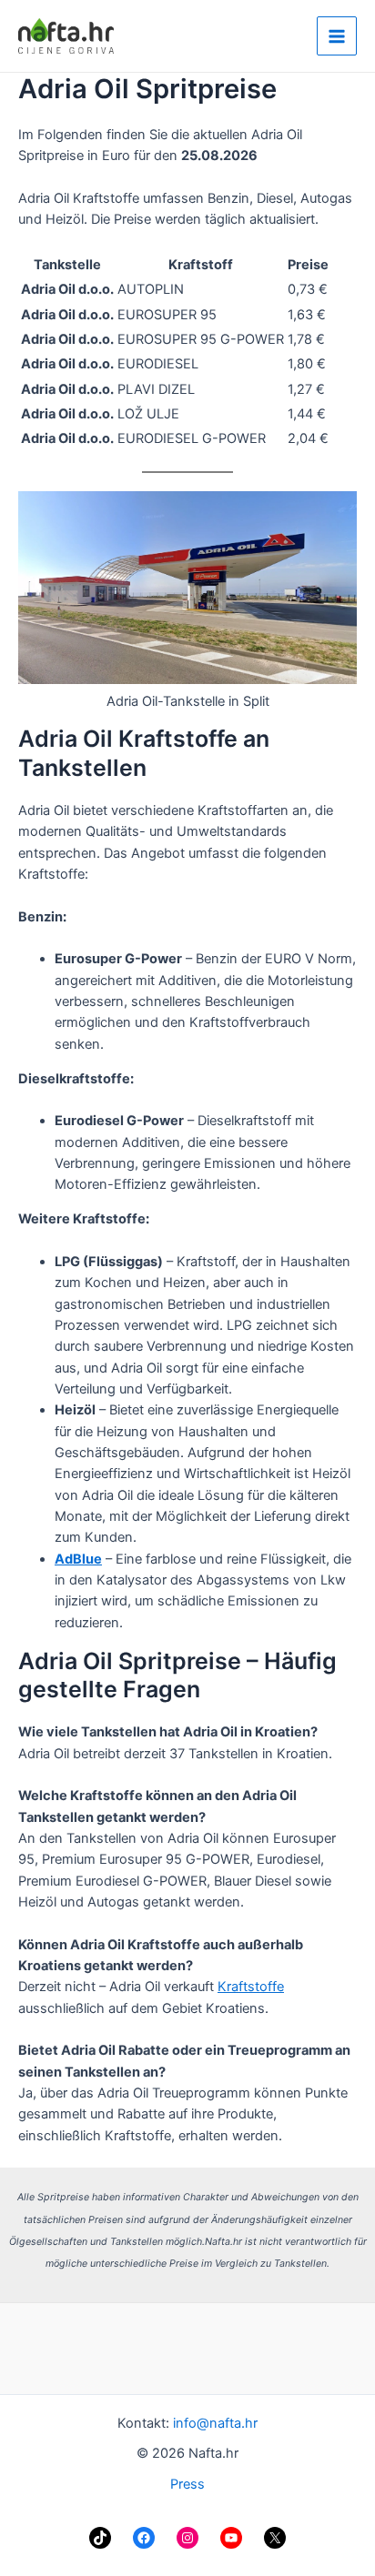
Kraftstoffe (251, 1987)
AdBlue (78, 1559)
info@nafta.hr (215, 2423)
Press (187, 2484)
